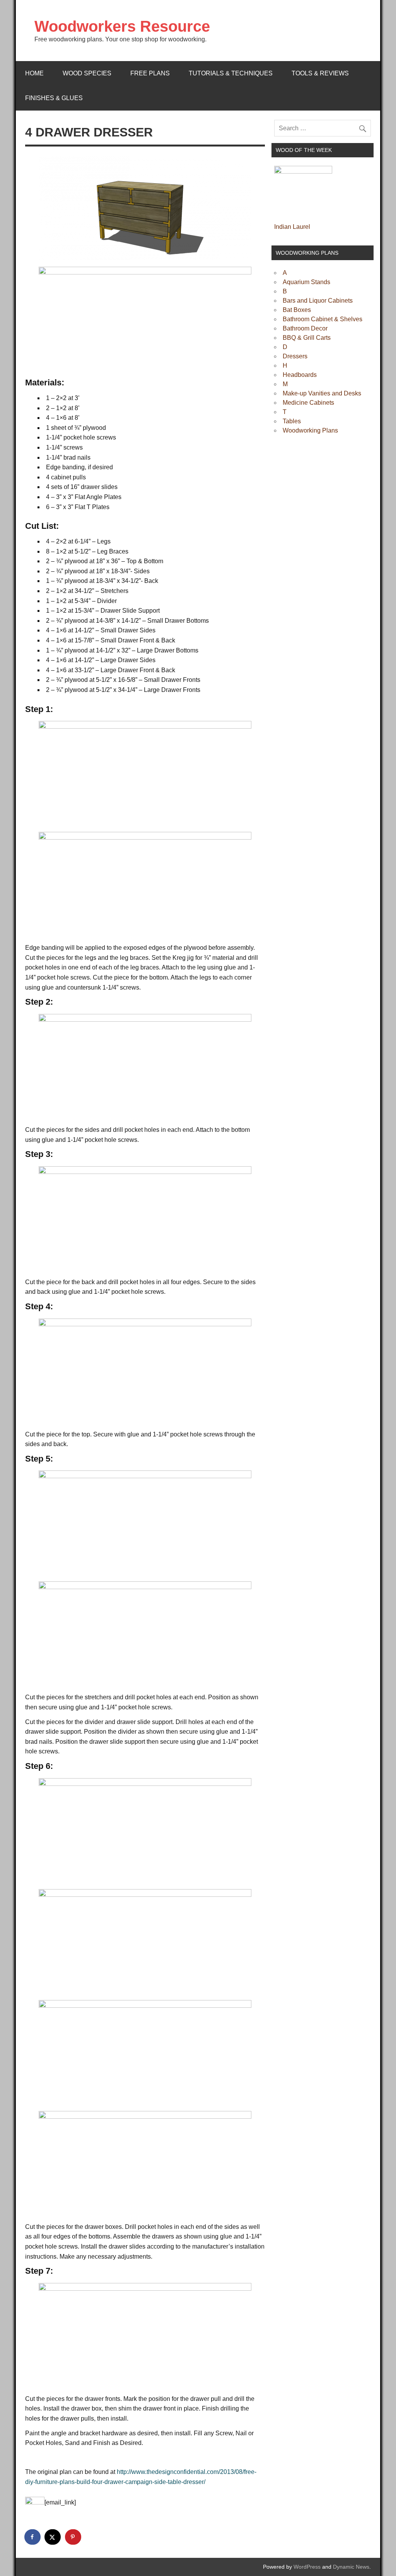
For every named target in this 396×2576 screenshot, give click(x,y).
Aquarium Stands (306, 282)
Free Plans (150, 73)
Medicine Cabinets (308, 403)
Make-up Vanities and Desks (322, 393)
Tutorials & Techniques (231, 73)
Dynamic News (351, 2567)
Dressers (295, 356)
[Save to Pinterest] (73, 2537)
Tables (292, 421)
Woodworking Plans (310, 430)
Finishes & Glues (54, 98)
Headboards (300, 375)
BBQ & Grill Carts (307, 338)
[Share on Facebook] (33, 2537)
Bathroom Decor (305, 328)
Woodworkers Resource (122, 26)
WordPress (307, 2567)
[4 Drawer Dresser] (145, 208)
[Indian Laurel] (303, 171)
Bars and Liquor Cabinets (318, 301)
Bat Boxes (297, 310)
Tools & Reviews (320, 73)
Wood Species (87, 73)
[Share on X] (53, 2537)
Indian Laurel (292, 227)
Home (34, 73)
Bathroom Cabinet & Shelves (323, 319)
